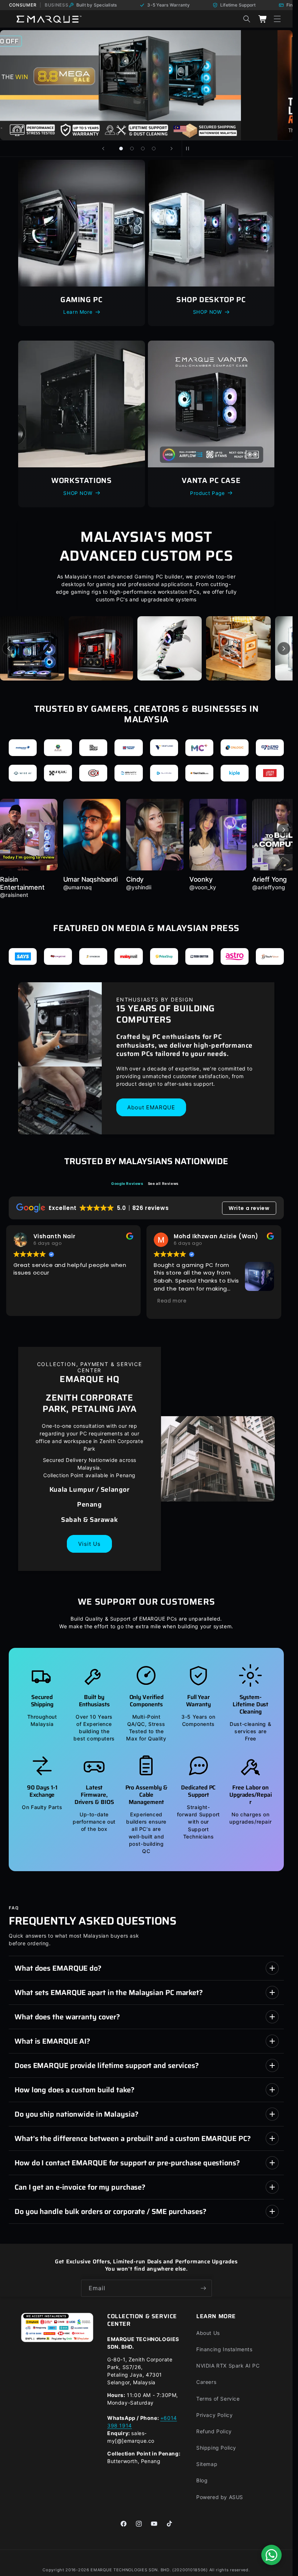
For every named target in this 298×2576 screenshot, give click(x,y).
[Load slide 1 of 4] (121, 149)
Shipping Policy (216, 2448)
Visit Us (89, 1544)
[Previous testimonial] (9, 830)
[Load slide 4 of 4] (154, 149)
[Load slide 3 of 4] (143, 149)
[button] (277, 19)
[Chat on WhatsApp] (271, 2555)
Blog (202, 2480)
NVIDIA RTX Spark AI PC (228, 2366)
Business (57, 5)
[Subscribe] (204, 2288)
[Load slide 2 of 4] (132, 149)
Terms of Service (218, 2399)
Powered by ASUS (220, 2497)
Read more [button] (172, 1301)
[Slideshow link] (146, 85)
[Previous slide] (103, 149)
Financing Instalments (224, 2349)
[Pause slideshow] (190, 149)
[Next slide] (172, 149)
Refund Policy (214, 2431)
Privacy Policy (214, 2415)
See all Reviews (163, 1183)
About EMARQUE (151, 1107)
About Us (208, 2333)
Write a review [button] (249, 1208)
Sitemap (207, 2464)
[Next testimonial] (284, 830)
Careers (206, 2382)
